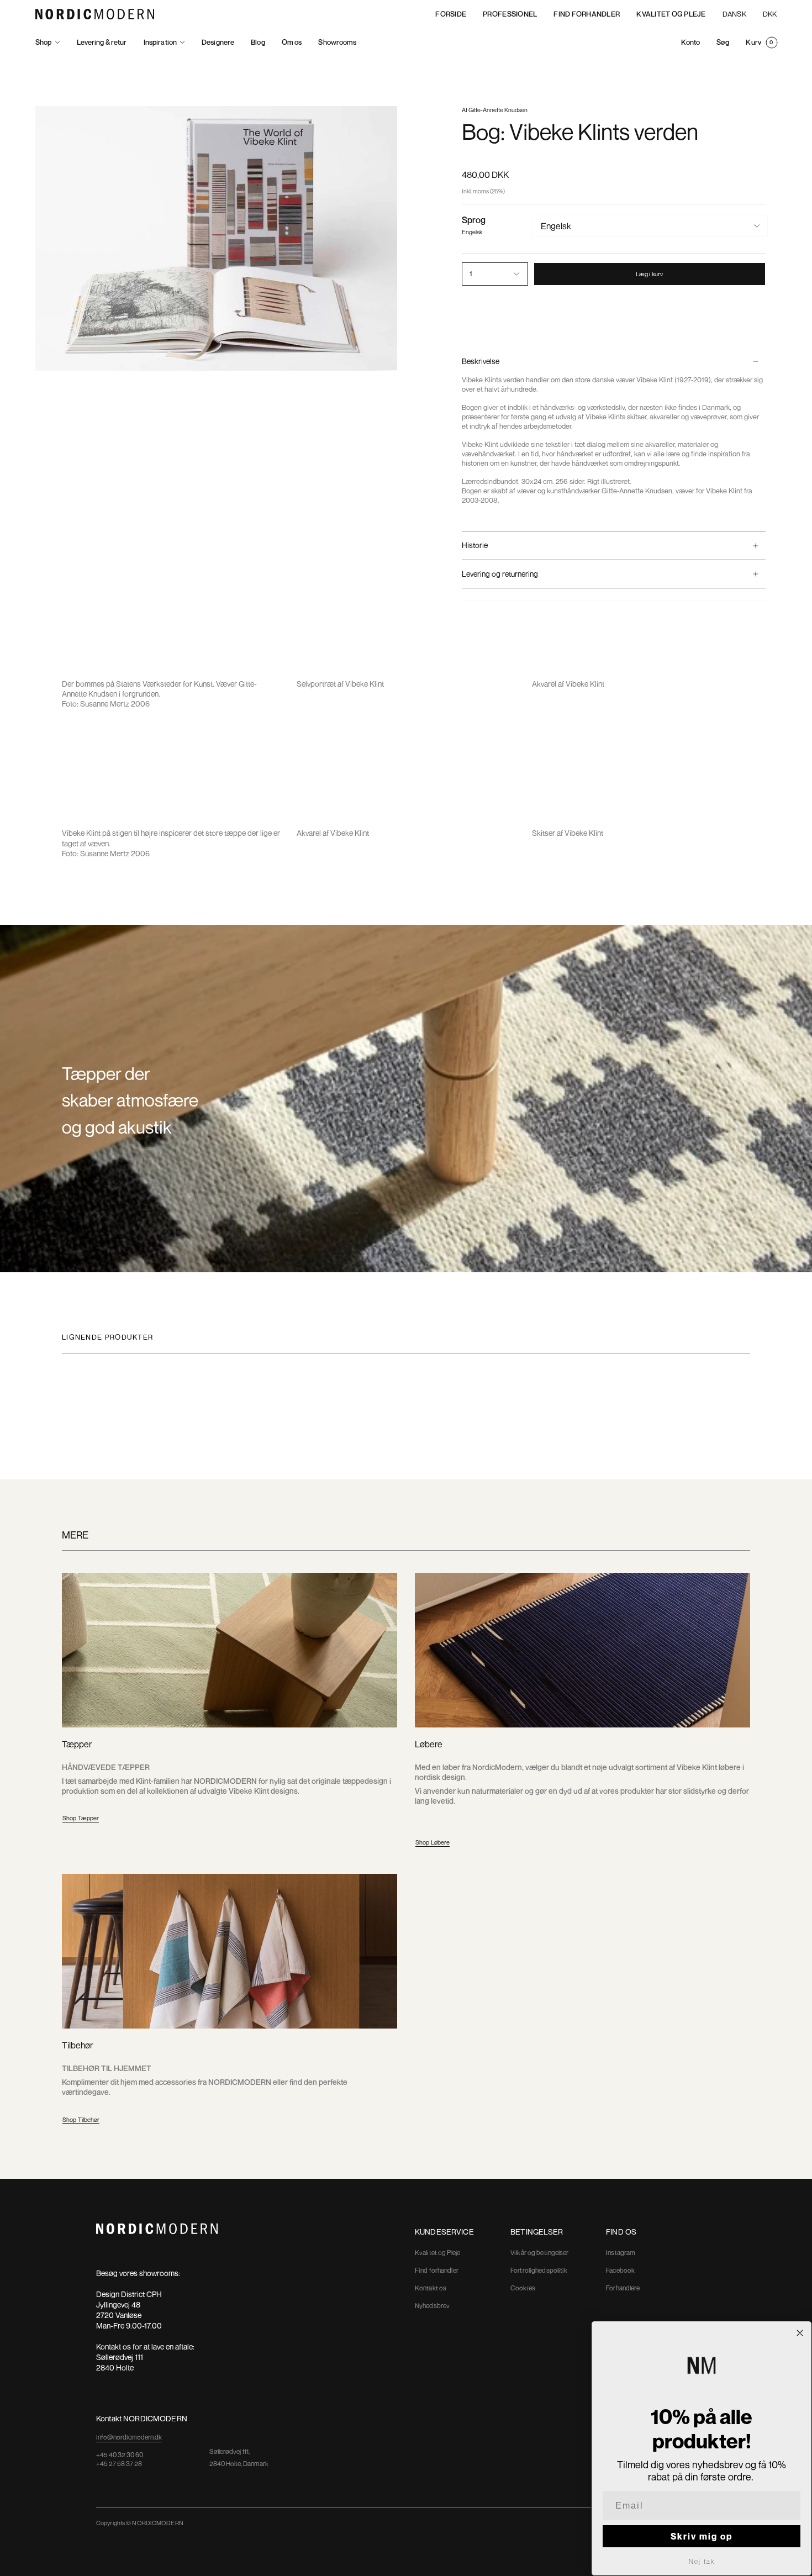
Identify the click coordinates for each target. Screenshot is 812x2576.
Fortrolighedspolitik (539, 2270)
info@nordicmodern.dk (129, 2437)
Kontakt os (431, 2288)
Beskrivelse (481, 361)
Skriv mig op (702, 2536)
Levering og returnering (500, 574)
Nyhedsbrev (432, 2306)
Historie (475, 545)
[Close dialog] (800, 2333)
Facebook (620, 2270)
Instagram (621, 2253)
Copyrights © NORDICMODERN (140, 2523)
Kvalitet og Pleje (437, 2253)
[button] (48, 42)
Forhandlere (623, 2288)
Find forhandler (437, 2270)
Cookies (523, 2288)
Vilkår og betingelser (540, 2253)
